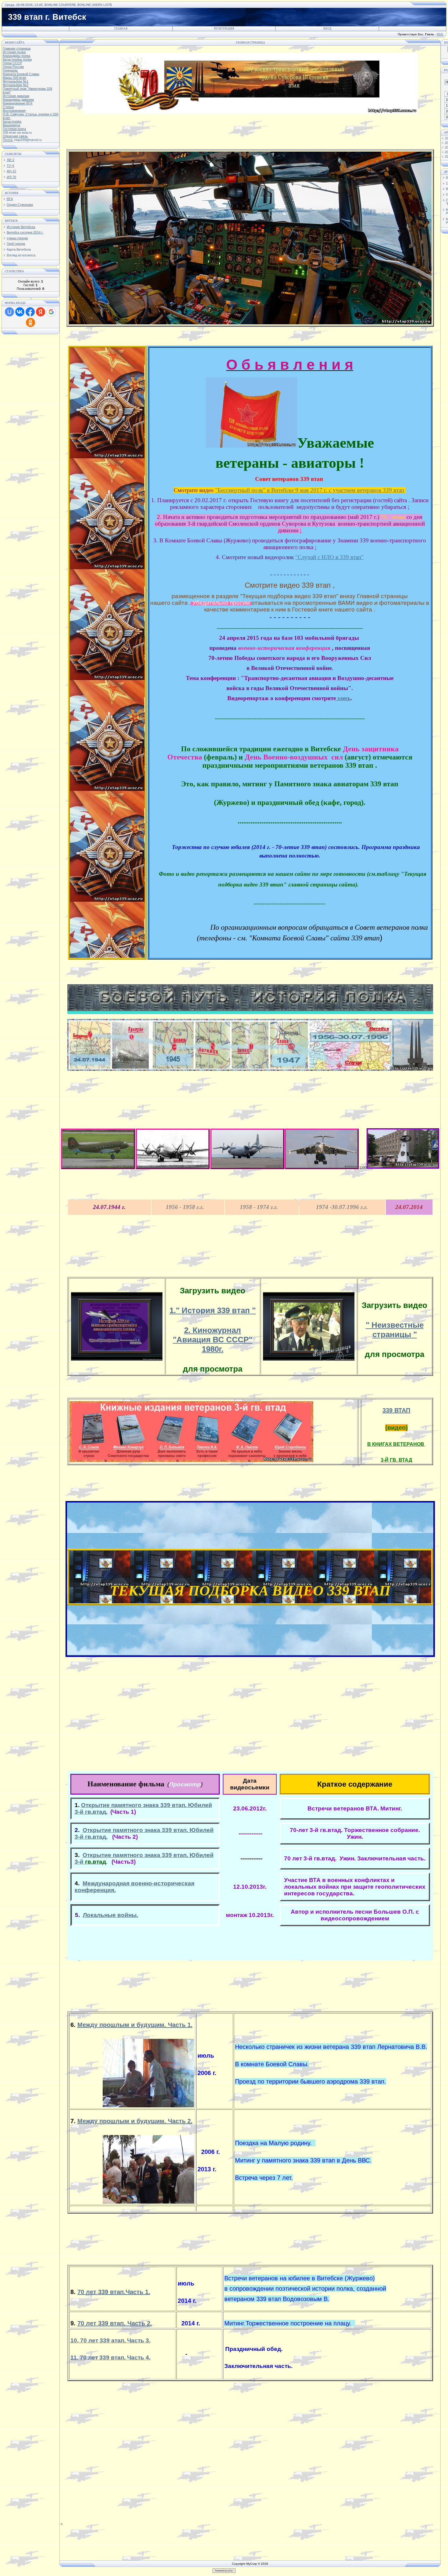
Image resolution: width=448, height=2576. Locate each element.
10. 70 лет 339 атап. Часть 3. (110, 2340)
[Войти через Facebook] (30, 312)
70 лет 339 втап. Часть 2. (115, 2323)
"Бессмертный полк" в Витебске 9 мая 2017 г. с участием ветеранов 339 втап (310, 490)
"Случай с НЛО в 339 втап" (329, 557)
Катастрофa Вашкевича (12, 123)
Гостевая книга (14, 129)
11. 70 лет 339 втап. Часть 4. (110, 2358)
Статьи (8, 107)
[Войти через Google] (51, 312)
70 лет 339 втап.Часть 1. (114, 2292)
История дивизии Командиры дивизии (18, 98)
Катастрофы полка (17, 59)
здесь (343, 698)
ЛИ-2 (11, 160)
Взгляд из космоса (21, 255)
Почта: (8, 140)
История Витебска (21, 227)
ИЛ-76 (11, 177)
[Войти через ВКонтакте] (20, 312)
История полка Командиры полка (16, 54)
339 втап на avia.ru (17, 132)
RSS (440, 34)
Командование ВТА (18, 103)
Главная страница (17, 48)
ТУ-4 (10, 166)
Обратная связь (15, 136)
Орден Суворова (20, 205)
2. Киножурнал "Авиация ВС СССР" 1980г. (213, 1340)
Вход (327, 29)
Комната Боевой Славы (21, 74)
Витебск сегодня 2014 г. (25, 232)
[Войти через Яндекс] (41, 312)
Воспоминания (14, 111)
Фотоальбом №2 (16, 85)
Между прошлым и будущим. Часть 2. (135, 2121)
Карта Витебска (19, 249)
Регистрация (224, 29)
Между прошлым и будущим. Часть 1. (135, 2025)
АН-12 (11, 171)
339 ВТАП (396, 1410)
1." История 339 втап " (213, 1310)
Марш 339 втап (14, 78)
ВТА (10, 199)
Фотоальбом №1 (16, 81)
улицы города (17, 238)
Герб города (16, 244)
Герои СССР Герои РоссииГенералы (13, 67)
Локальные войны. (110, 1915)
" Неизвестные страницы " (395, 1330)
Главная (121, 29)
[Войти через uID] (9, 312)
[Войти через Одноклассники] (30, 322)
